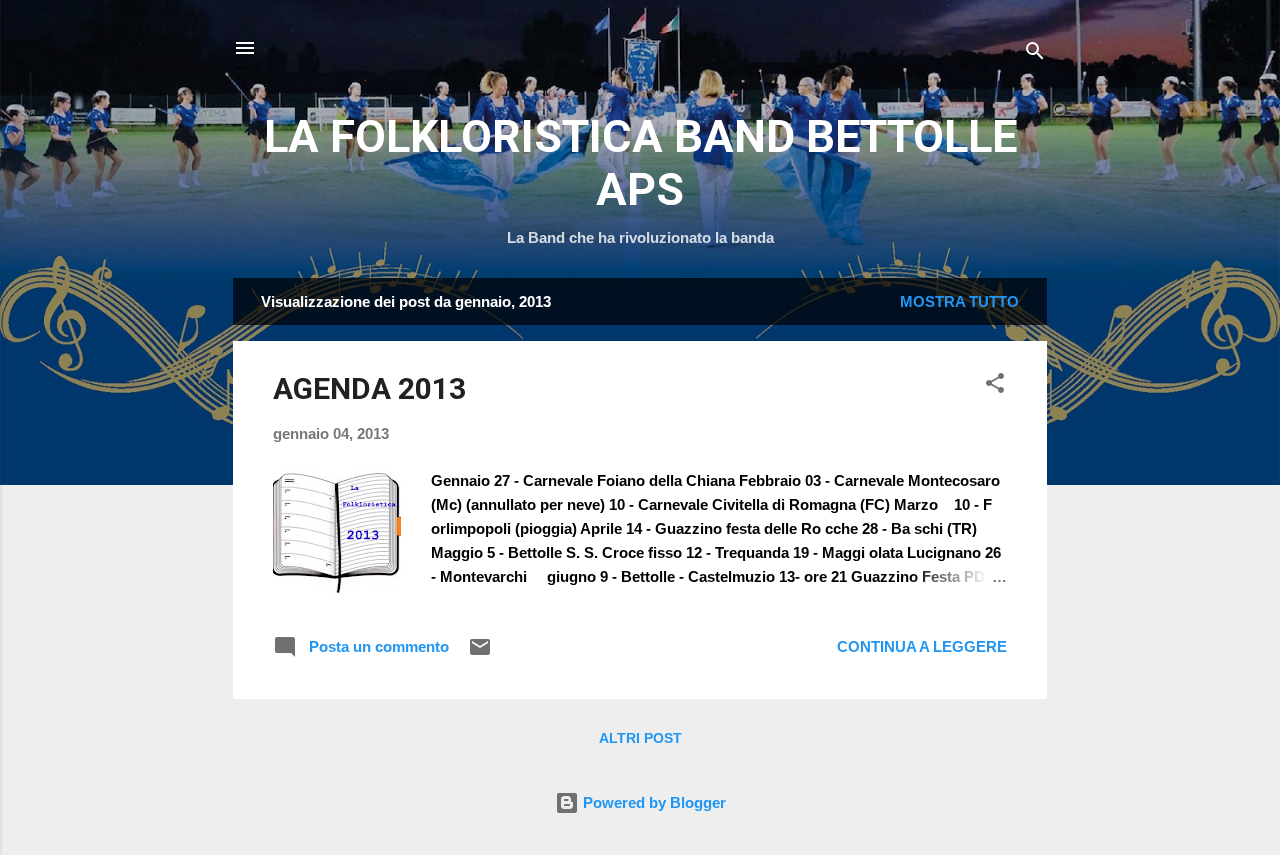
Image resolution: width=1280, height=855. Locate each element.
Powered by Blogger (652, 802)
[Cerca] (1035, 54)
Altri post (640, 738)
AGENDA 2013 (369, 388)
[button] (995, 386)
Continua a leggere (922, 646)
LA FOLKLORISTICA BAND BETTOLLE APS (640, 163)
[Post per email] (480, 653)
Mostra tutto (959, 301)
